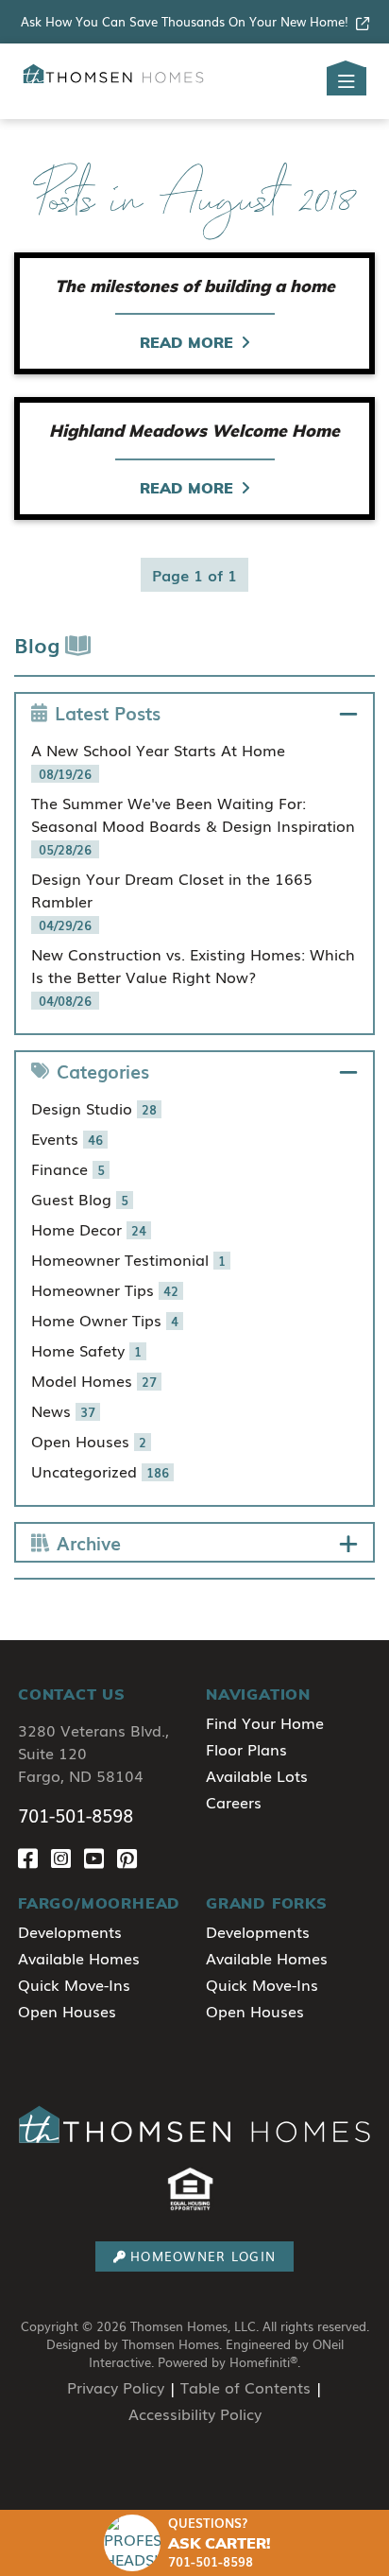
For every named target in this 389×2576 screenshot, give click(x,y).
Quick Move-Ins (74, 1984)
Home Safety (86, 1350)
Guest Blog (80, 1199)
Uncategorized (100, 1471)
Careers (234, 1802)
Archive (89, 1542)
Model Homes (94, 1380)
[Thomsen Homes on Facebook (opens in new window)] (34, 1857)
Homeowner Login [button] (203, 2256)
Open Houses (89, 1441)
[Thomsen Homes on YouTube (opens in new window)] (101, 1857)
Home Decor (89, 1229)
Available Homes (79, 1958)
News (63, 1410)
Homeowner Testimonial (128, 1259)
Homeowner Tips (105, 1289)
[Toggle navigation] (347, 81)
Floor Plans (246, 1749)
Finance (68, 1168)
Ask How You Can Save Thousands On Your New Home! (185, 21)
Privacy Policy (116, 2387)
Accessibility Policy (195, 2413)
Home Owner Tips (105, 1320)
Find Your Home (265, 1722)
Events (67, 1138)
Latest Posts (108, 712)
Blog (40, 644)
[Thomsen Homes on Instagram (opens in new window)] (68, 1857)
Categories (103, 1071)
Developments (70, 1931)
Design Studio (94, 1108)
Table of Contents (245, 2387)
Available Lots (257, 1775)
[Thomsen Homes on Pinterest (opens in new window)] (131, 1857)
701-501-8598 (76, 1815)
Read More (186, 342)
